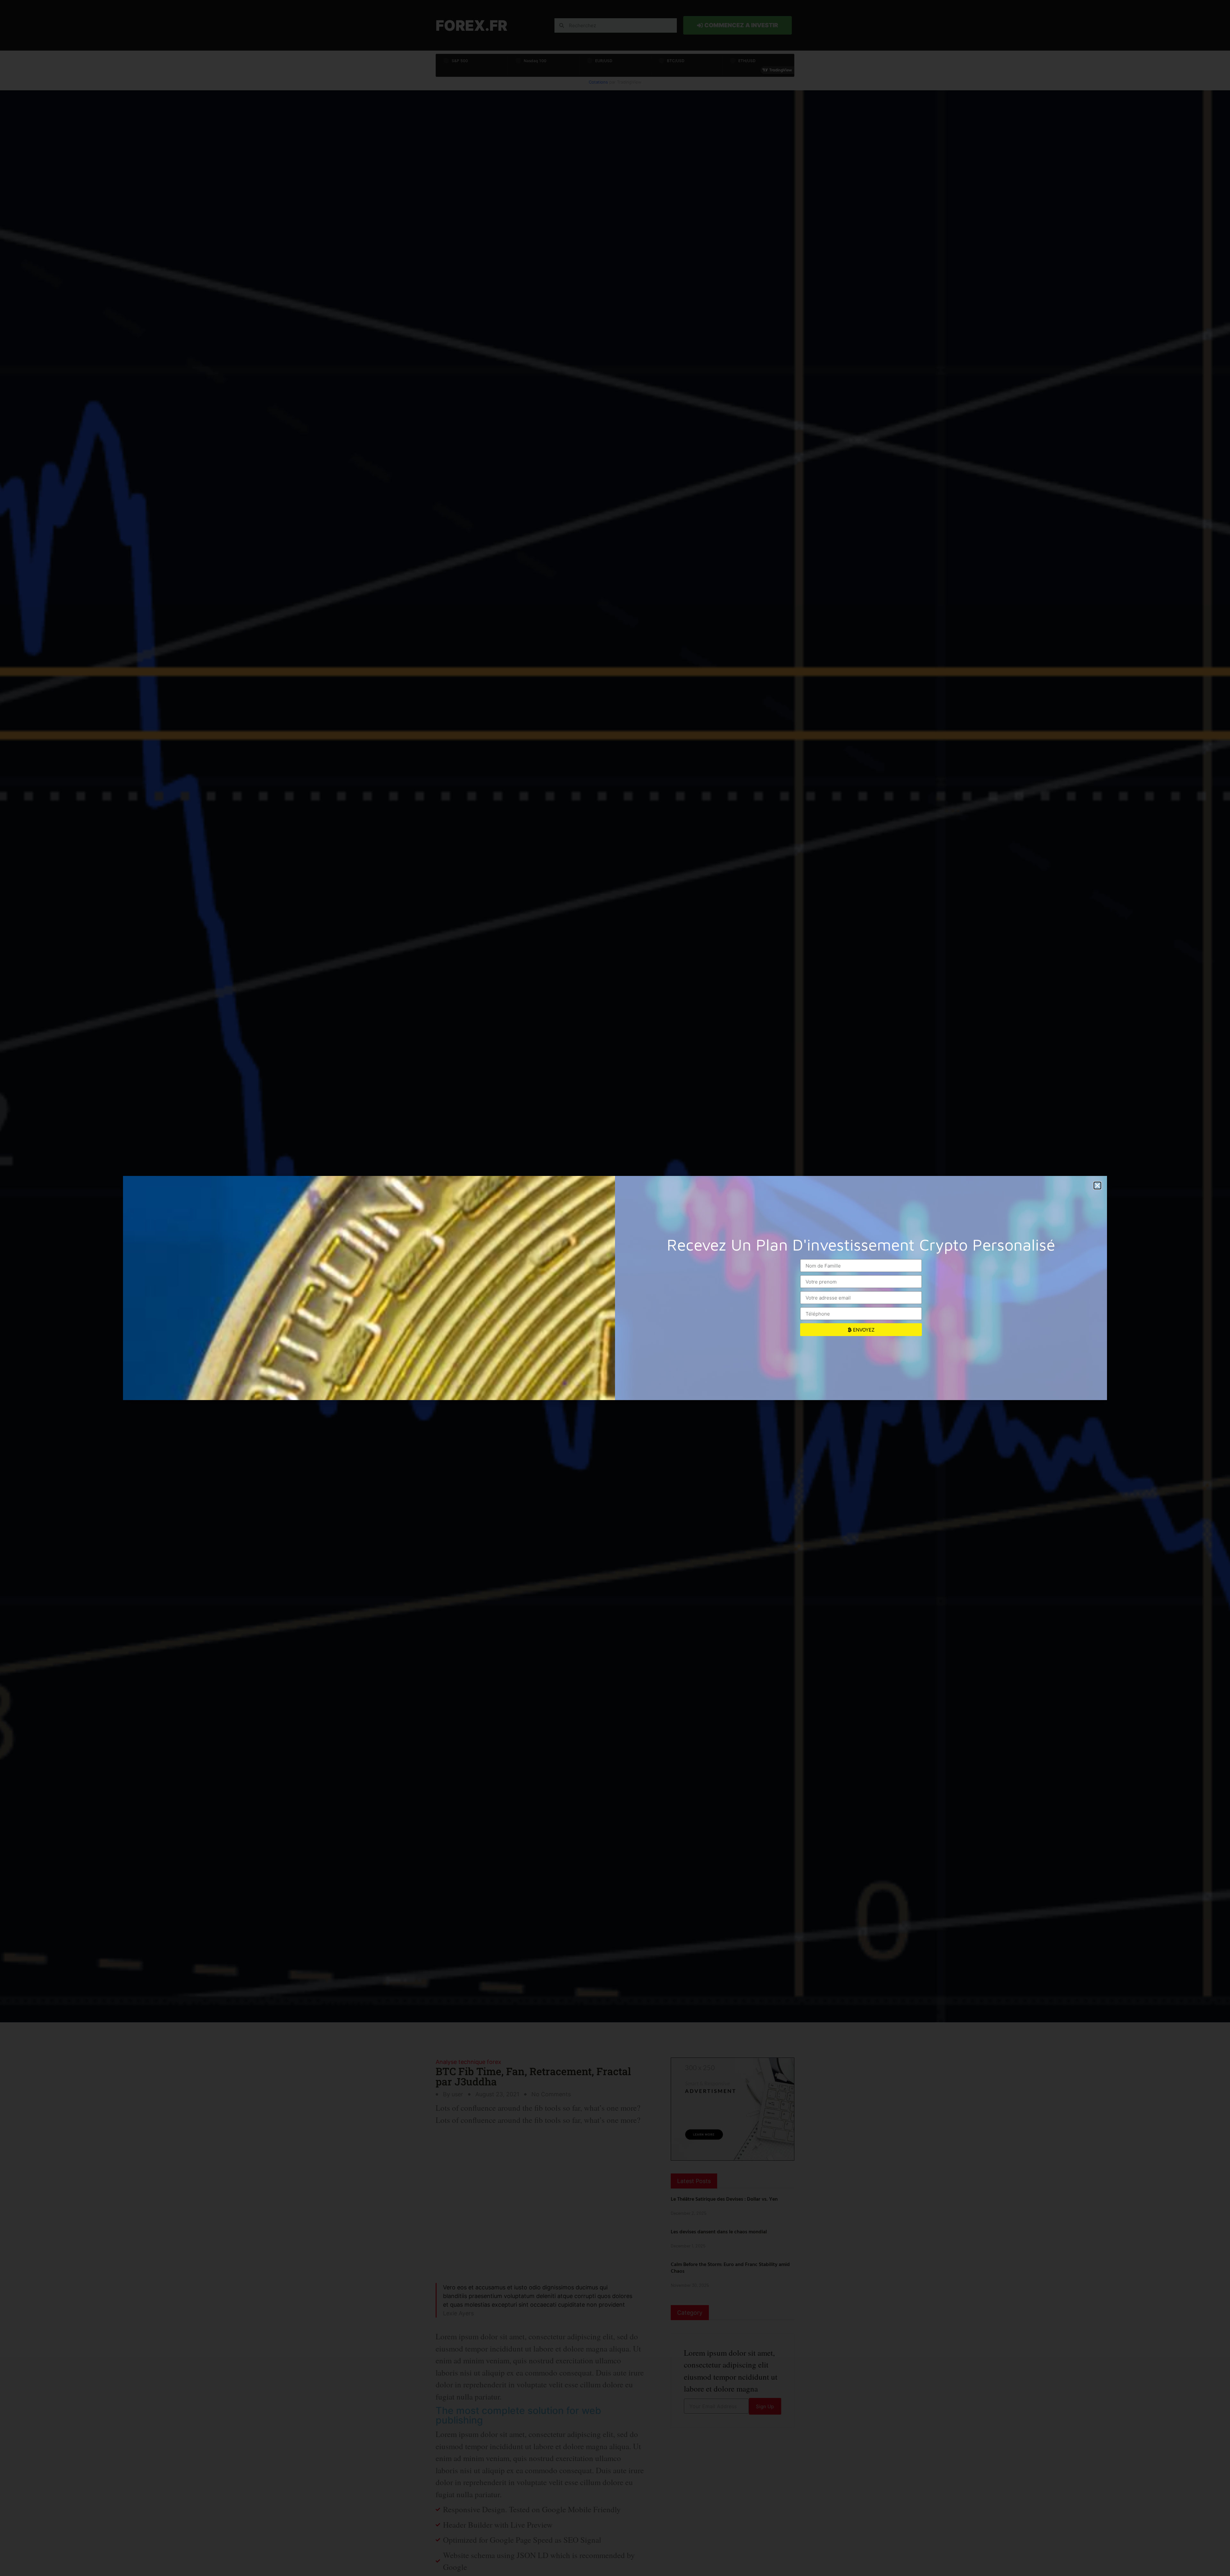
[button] (1097, 1186)
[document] (615, 1288)
